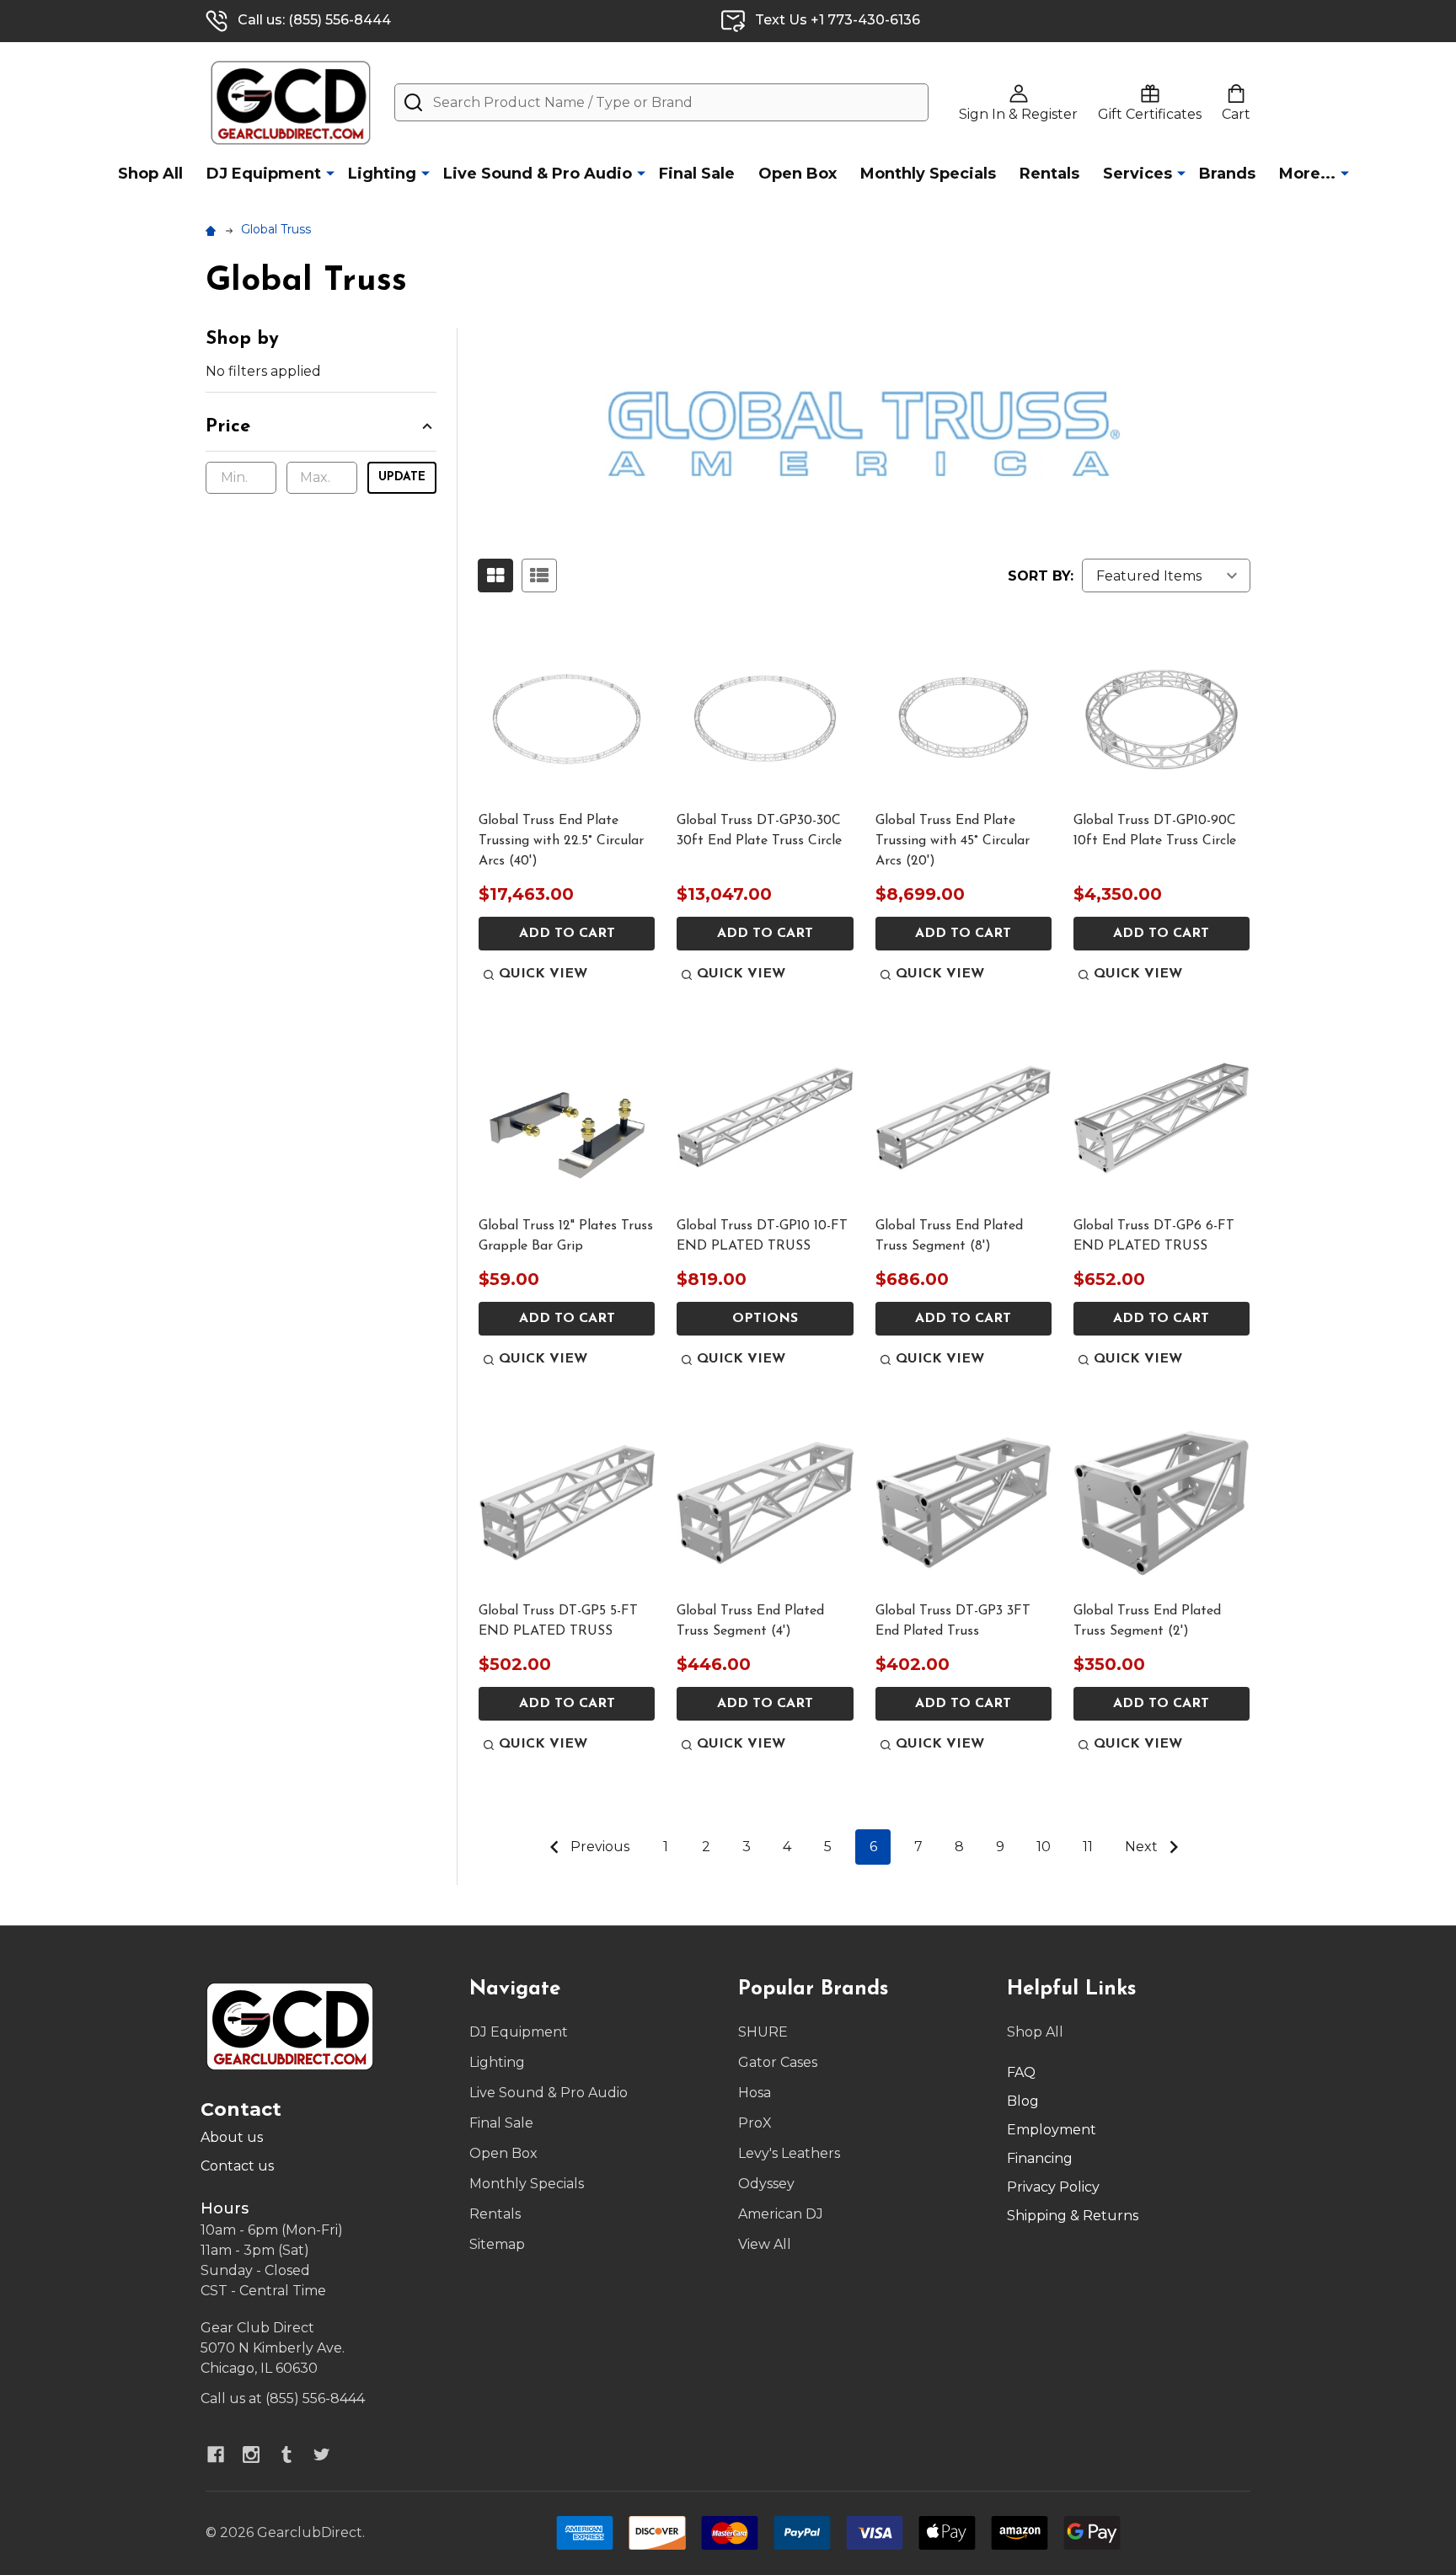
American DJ (781, 2214)
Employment (1052, 2130)
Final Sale (697, 174)
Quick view (543, 974)
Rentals (1049, 174)
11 (1088, 1847)
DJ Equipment (264, 174)
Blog (1023, 2101)
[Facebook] (216, 2455)
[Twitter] (322, 2455)
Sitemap (497, 2244)
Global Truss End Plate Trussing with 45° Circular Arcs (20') (953, 841)
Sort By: (1041, 576)
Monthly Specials (928, 174)
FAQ (1021, 2072)
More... (1307, 174)
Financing (1040, 2158)
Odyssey (766, 2184)
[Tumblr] (286, 2455)
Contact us (237, 2166)
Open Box (798, 174)
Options (765, 1319)
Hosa (755, 2093)
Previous (598, 1847)
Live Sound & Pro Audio (538, 174)
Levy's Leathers (789, 2153)
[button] (321, 432)
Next (1143, 1847)
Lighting (382, 174)
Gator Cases (778, 2062)
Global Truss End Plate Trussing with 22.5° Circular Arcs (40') (561, 841)
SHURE (763, 2032)
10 (1044, 1847)
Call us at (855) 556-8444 (283, 2398)
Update (402, 477)
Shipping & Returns (1073, 2216)
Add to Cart (567, 934)
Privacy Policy (1053, 2187)
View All (765, 2244)
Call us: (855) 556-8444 (314, 20)
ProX (755, 2123)
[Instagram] (251, 2455)
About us (232, 2137)
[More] (330, 173)
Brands (1227, 174)
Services (1137, 174)
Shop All (150, 174)
